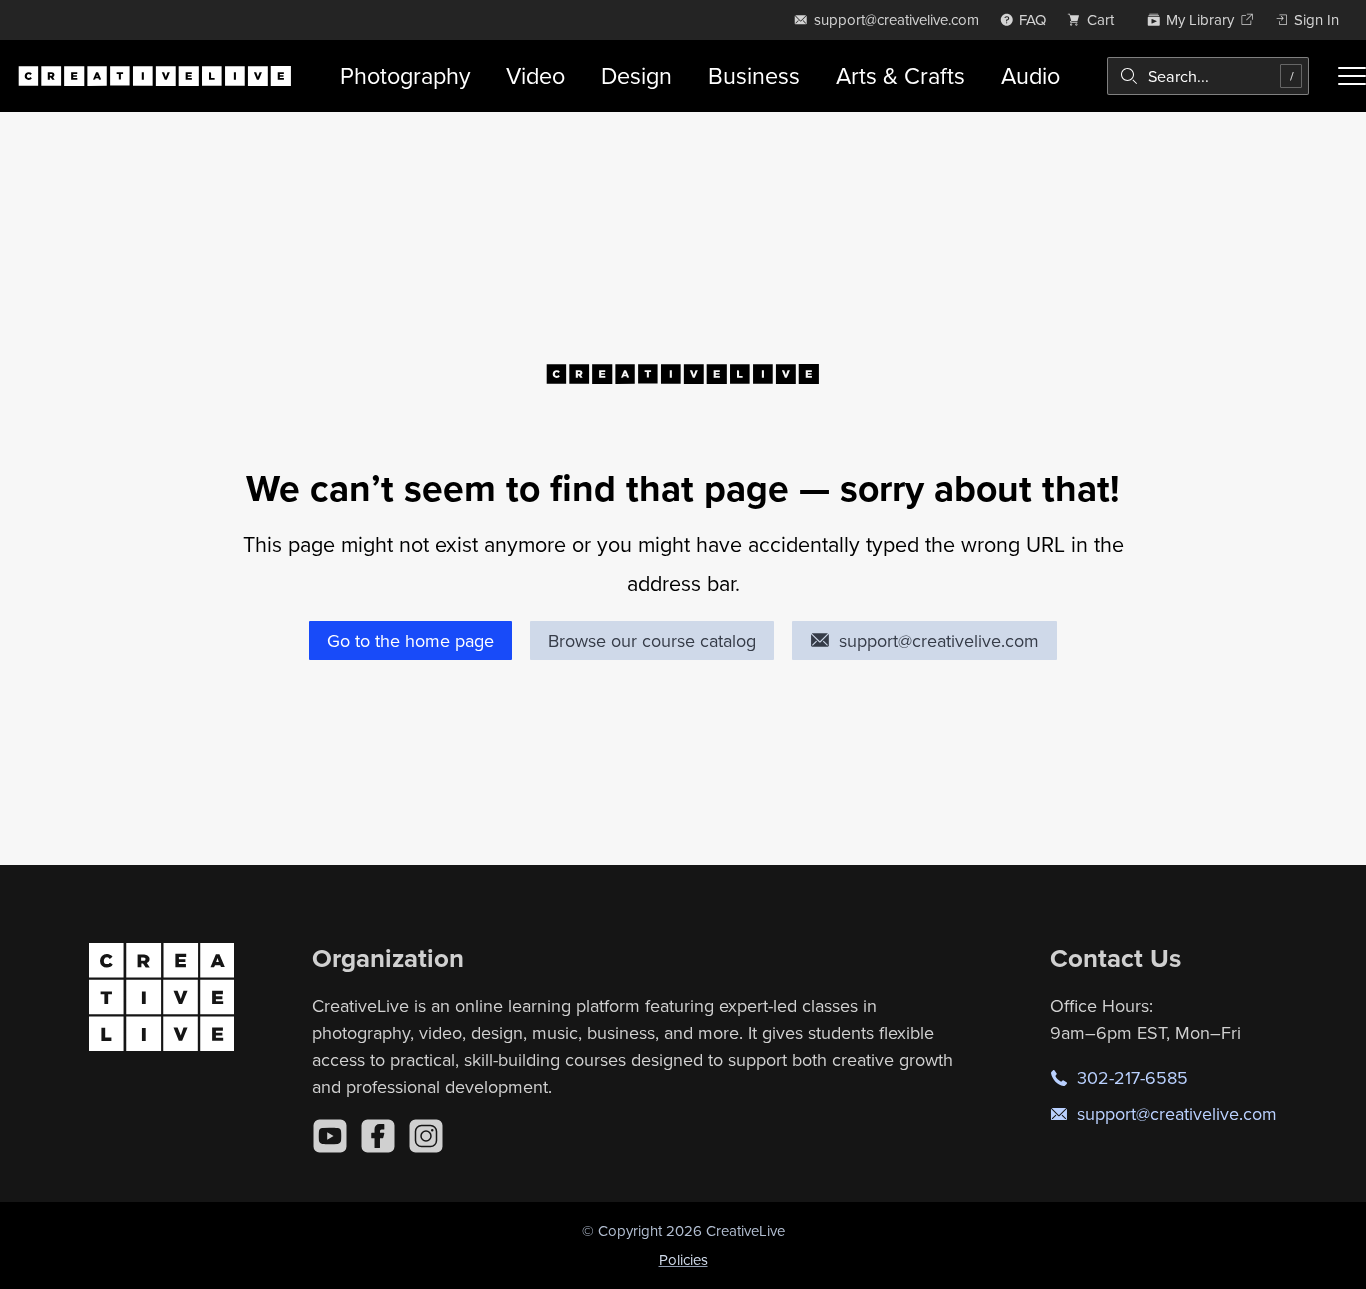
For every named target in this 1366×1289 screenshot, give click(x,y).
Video (535, 75)
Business (754, 75)
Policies (683, 1259)
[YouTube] (330, 1136)
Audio (1030, 75)
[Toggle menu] (1352, 76)
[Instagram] (426, 1136)
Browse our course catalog (652, 640)
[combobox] (1208, 76)
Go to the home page (410, 640)
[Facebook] (378, 1136)
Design (636, 75)
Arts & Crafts (900, 75)
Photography (405, 75)
